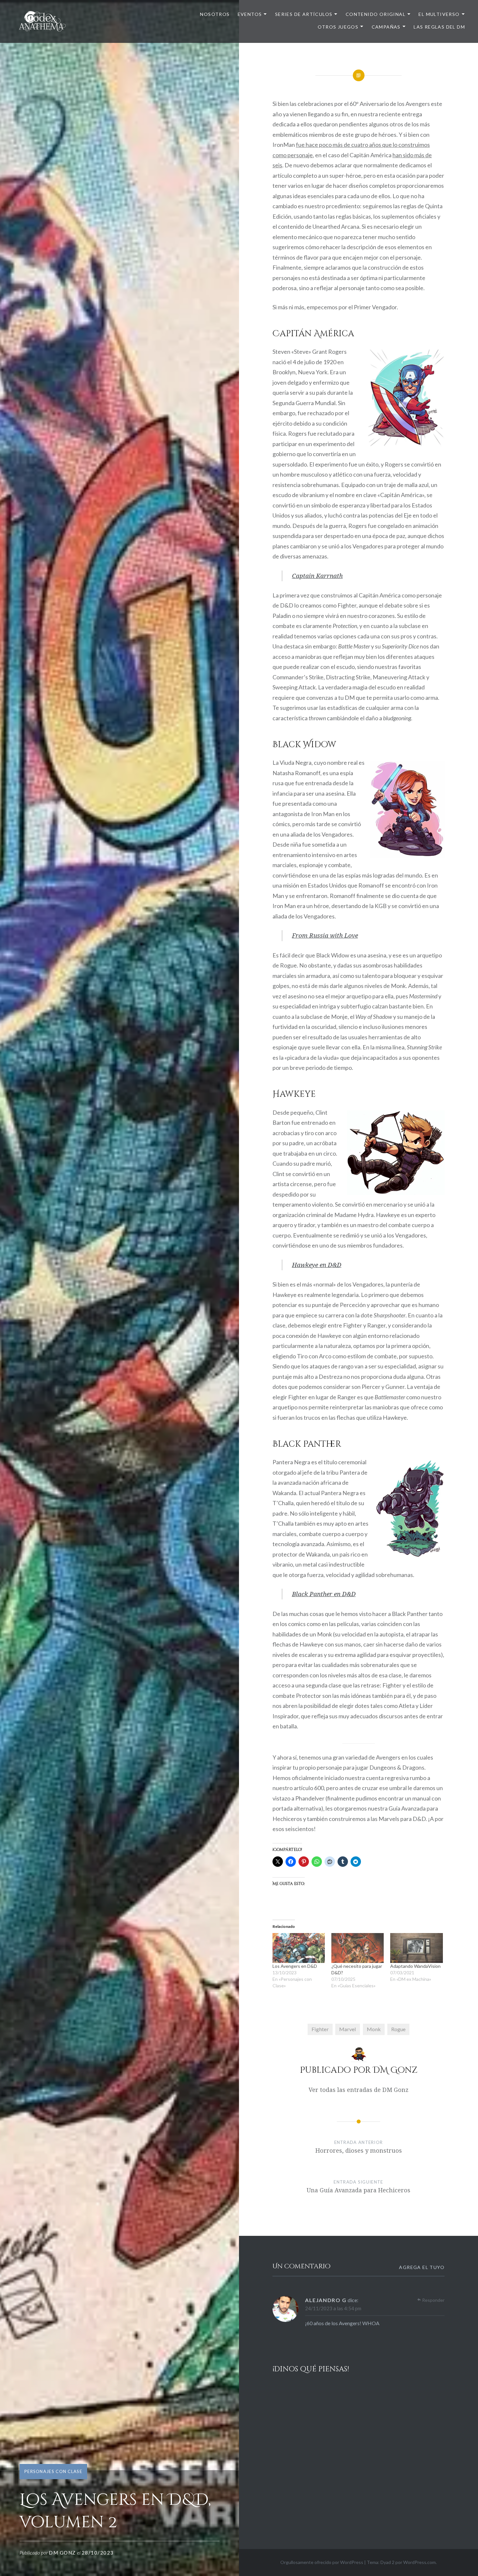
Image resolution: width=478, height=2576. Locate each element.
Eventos (250, 14)
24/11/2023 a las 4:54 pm (333, 2308)
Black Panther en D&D (324, 1594)
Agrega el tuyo (422, 2267)
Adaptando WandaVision (415, 1966)
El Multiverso (439, 14)
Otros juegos (338, 27)
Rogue (398, 2029)
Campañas (386, 27)
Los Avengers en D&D (295, 1966)
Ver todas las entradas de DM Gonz (358, 2090)
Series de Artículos (304, 14)
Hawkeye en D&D (317, 1265)
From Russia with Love (325, 935)
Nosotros (215, 14)
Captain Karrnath (317, 576)
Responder (433, 2300)
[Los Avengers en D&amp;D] (299, 1948)
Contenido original (376, 14)
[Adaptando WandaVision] (416, 1948)
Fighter (320, 2029)
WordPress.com (419, 2562)
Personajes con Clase (53, 2471)
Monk (374, 2029)
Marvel (348, 2029)
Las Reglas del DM (439, 27)
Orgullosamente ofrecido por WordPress (322, 2562)
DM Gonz (62, 2553)
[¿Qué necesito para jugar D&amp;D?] (358, 1948)
